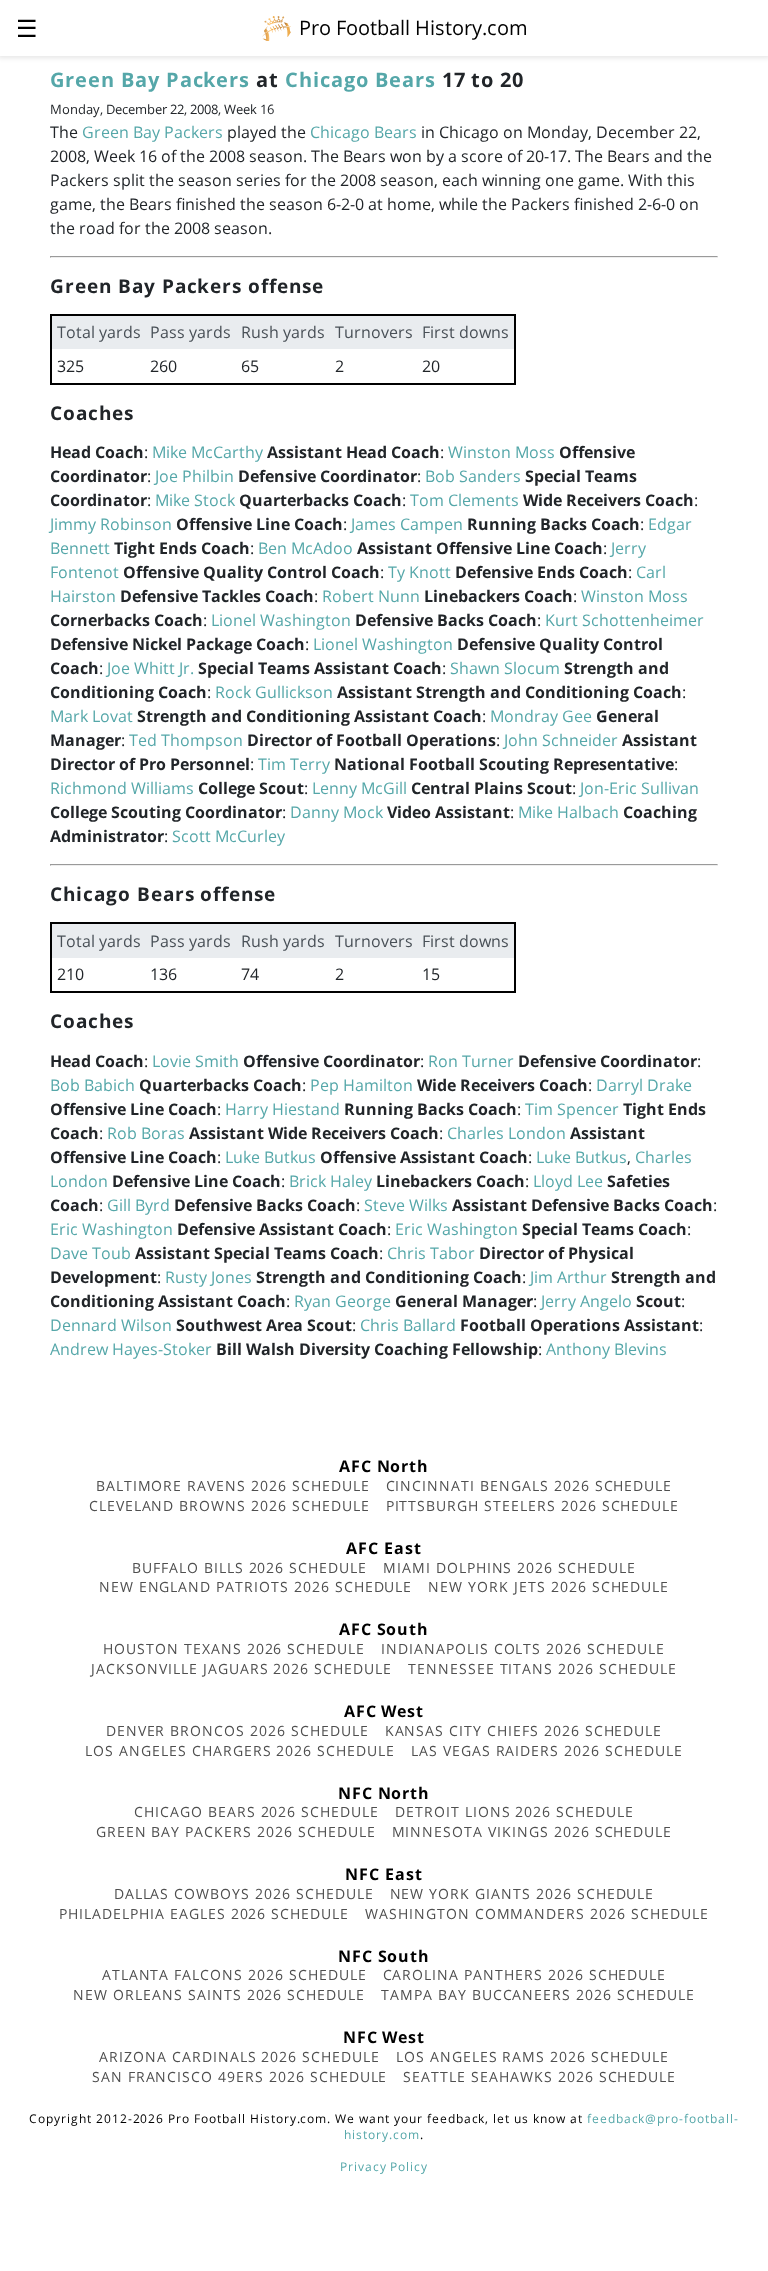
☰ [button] (27, 27)
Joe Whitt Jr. (150, 668)
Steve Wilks (406, 1205)
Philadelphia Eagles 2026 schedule (204, 1913)
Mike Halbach (568, 812)
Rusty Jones (208, 1277)
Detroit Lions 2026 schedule (514, 1811)
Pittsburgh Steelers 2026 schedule (533, 1505)
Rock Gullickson (274, 692)
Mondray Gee (541, 716)
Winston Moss (501, 452)
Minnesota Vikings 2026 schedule (532, 1831)
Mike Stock (195, 500)
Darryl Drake (644, 1085)
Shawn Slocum (505, 668)
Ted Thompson (186, 740)
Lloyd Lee (568, 1181)
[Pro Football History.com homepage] (277, 27)
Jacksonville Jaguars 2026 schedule (241, 1668)
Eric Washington (111, 1229)
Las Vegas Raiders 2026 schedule (547, 1750)
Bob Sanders (473, 476)
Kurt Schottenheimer (624, 620)
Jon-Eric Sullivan (639, 788)
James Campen (407, 524)
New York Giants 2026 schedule (522, 1893)
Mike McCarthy (207, 452)
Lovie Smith (195, 1061)
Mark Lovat (91, 716)
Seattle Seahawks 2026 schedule (539, 2076)
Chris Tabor (431, 1253)
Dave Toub (90, 1253)
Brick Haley (330, 1181)
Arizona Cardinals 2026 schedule (239, 2056)
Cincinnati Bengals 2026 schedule (529, 1485)
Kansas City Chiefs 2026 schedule (524, 1730)
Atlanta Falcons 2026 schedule (234, 1974)
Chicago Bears (360, 79)
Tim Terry (294, 764)
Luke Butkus (270, 1157)
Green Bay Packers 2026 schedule (236, 1831)
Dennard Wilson (111, 1325)
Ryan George (342, 1301)
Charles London (506, 1133)
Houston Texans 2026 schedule (234, 1648)
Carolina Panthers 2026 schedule (525, 1974)
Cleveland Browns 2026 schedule (229, 1505)
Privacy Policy (384, 2166)
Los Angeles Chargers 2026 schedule (240, 1750)
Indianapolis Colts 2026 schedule (523, 1648)
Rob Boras (146, 1133)
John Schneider (561, 740)
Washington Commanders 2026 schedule (537, 1913)
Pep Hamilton (361, 1085)
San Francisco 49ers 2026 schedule (240, 2076)
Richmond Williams (122, 788)
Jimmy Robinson (111, 524)
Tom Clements (464, 500)
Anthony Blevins (606, 1349)
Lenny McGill (359, 788)
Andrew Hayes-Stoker (131, 1349)
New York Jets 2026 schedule (548, 1586)
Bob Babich (92, 1085)
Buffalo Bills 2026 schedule (249, 1567)
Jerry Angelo (586, 1301)
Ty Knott (419, 572)
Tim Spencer (572, 1109)
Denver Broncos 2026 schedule (237, 1730)
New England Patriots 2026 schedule (256, 1586)
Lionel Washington (281, 620)
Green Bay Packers (150, 79)
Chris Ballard (408, 1325)
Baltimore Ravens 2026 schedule (233, 1485)
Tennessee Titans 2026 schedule (542, 1668)
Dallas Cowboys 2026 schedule (244, 1893)
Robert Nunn (371, 596)
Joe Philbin (194, 476)
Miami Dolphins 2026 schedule (509, 1567)
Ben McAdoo (305, 548)
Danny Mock (336, 812)
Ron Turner (471, 1061)
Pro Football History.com (413, 27)
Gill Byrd (138, 1205)
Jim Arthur (568, 1277)
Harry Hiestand (282, 1109)
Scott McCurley (228, 836)
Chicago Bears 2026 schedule (256, 1811)
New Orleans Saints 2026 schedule (219, 1994)
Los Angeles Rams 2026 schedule (532, 2056)
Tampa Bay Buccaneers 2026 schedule (538, 1994)
